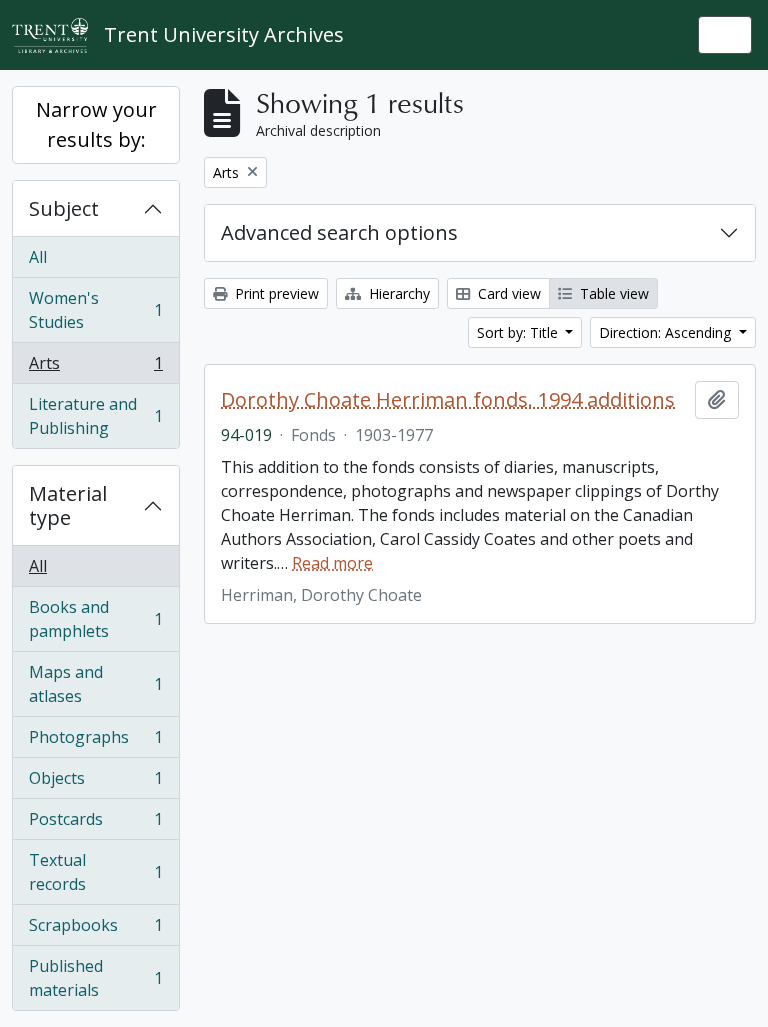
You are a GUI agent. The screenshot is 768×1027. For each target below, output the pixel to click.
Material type (68, 505)
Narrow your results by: (96, 124)
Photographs (95, 742)
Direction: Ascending (667, 332)
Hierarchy (397, 293)
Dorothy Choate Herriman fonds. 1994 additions (448, 400)
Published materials (95, 978)
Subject (64, 208)
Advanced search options (339, 232)
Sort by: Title (519, 332)
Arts (95, 368)
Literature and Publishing (95, 416)
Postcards (95, 824)
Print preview (275, 293)
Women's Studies (95, 310)
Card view (507, 293)
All (38, 257)
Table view (612, 293)
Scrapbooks (95, 930)
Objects (95, 783)
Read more (332, 563)
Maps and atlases (95, 684)
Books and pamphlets (95, 619)
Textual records (95, 872)
